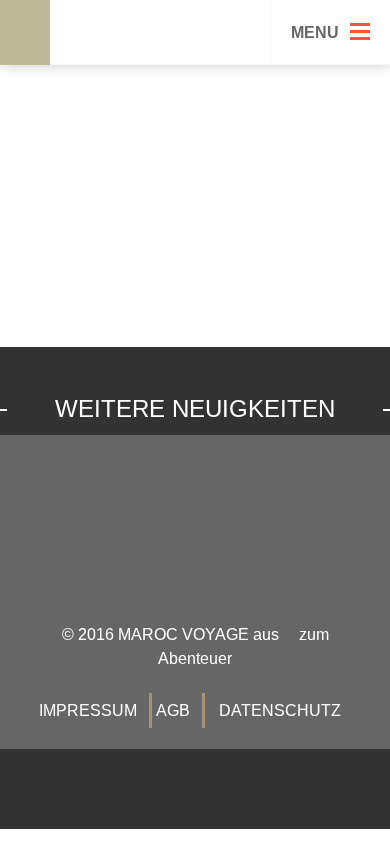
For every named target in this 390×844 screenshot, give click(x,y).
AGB (173, 710)
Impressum (88, 710)
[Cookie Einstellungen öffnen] (36, 818)
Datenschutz (280, 710)
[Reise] (16, 56)
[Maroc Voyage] (161, 37)
